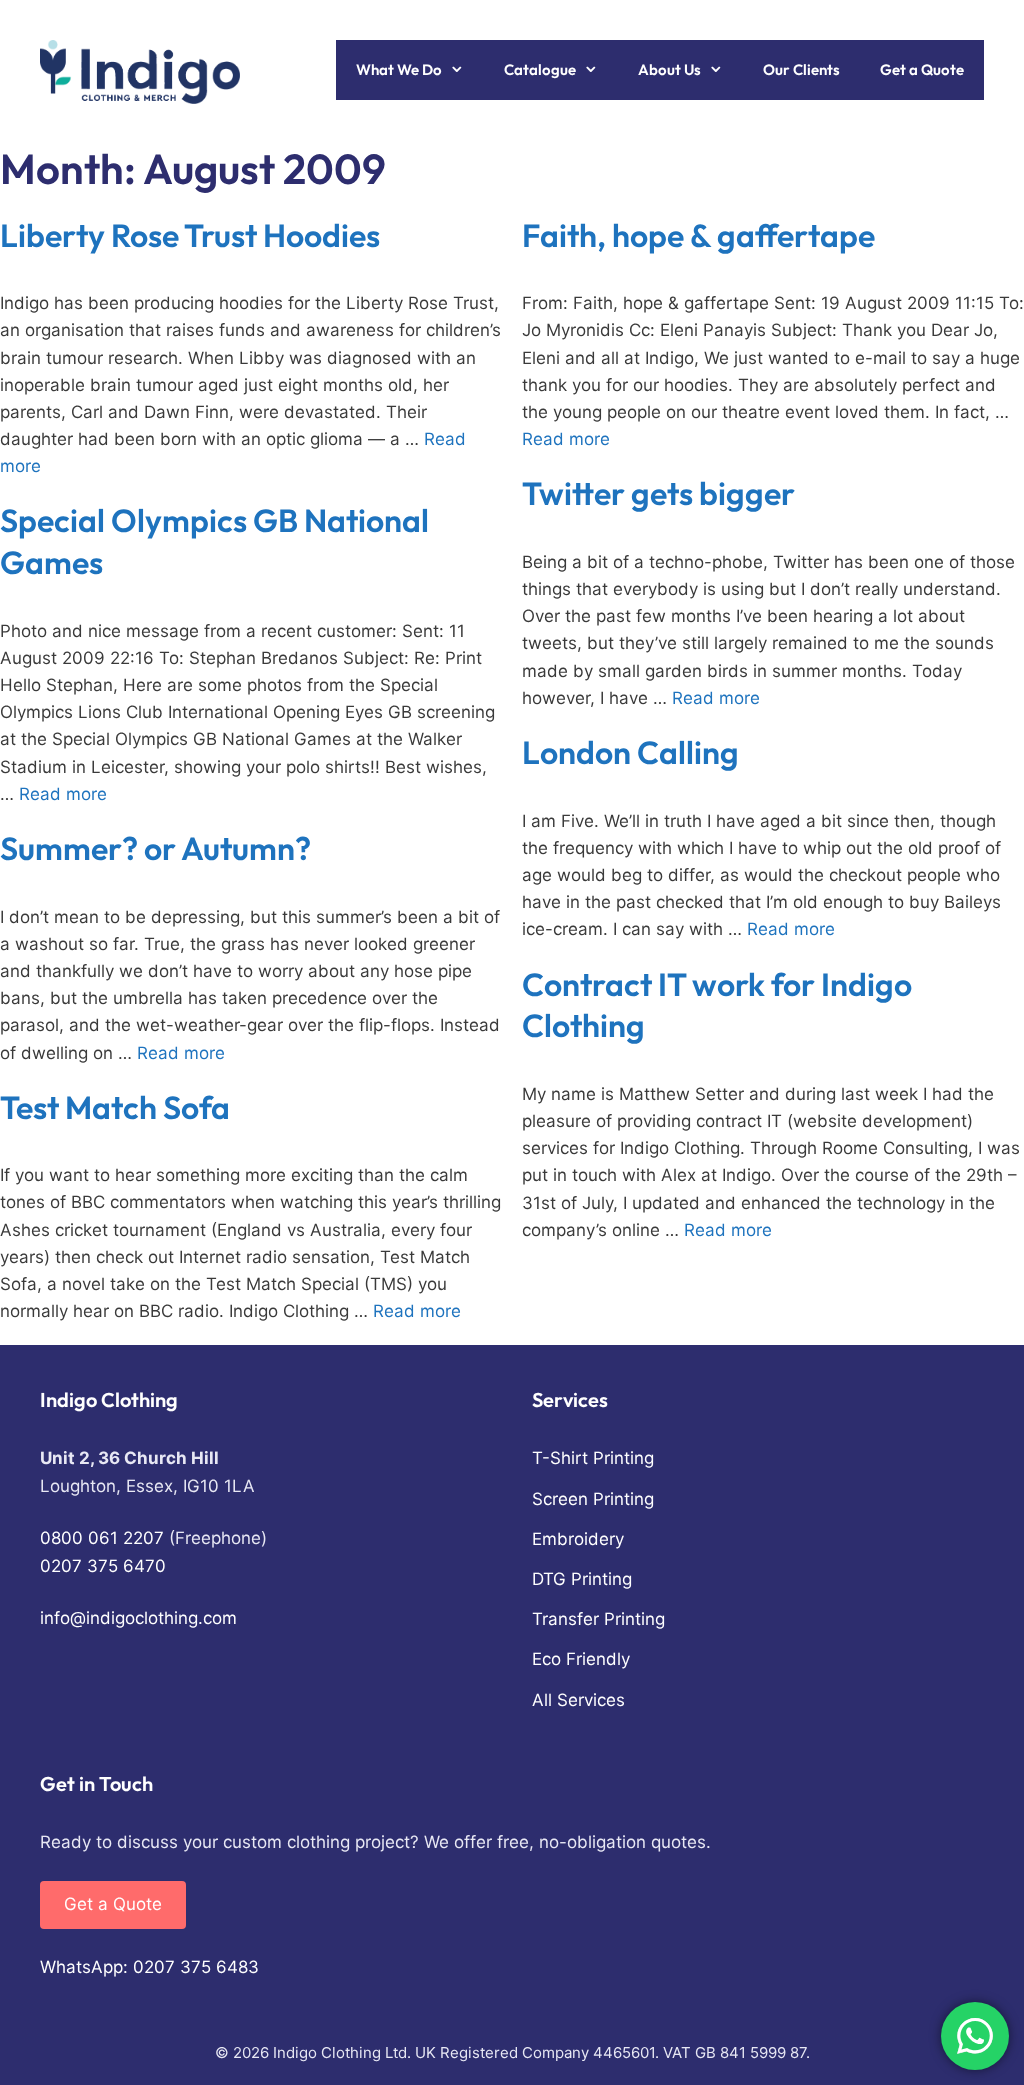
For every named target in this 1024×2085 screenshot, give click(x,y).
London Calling (630, 752)
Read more (566, 439)
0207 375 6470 (103, 1566)
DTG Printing (582, 1579)
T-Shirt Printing (593, 1458)
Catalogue (540, 69)
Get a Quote (922, 69)
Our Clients (801, 69)
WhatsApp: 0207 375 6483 (149, 1967)
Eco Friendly (581, 1659)
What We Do (399, 69)
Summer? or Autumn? (155, 848)
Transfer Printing (598, 1619)
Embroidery (578, 1539)
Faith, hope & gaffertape (698, 235)
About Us (669, 69)
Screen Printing (593, 1499)
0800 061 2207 (102, 1538)
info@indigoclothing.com (138, 1618)
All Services (578, 1700)
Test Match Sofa (115, 1107)
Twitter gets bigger (658, 493)
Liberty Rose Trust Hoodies (190, 235)
